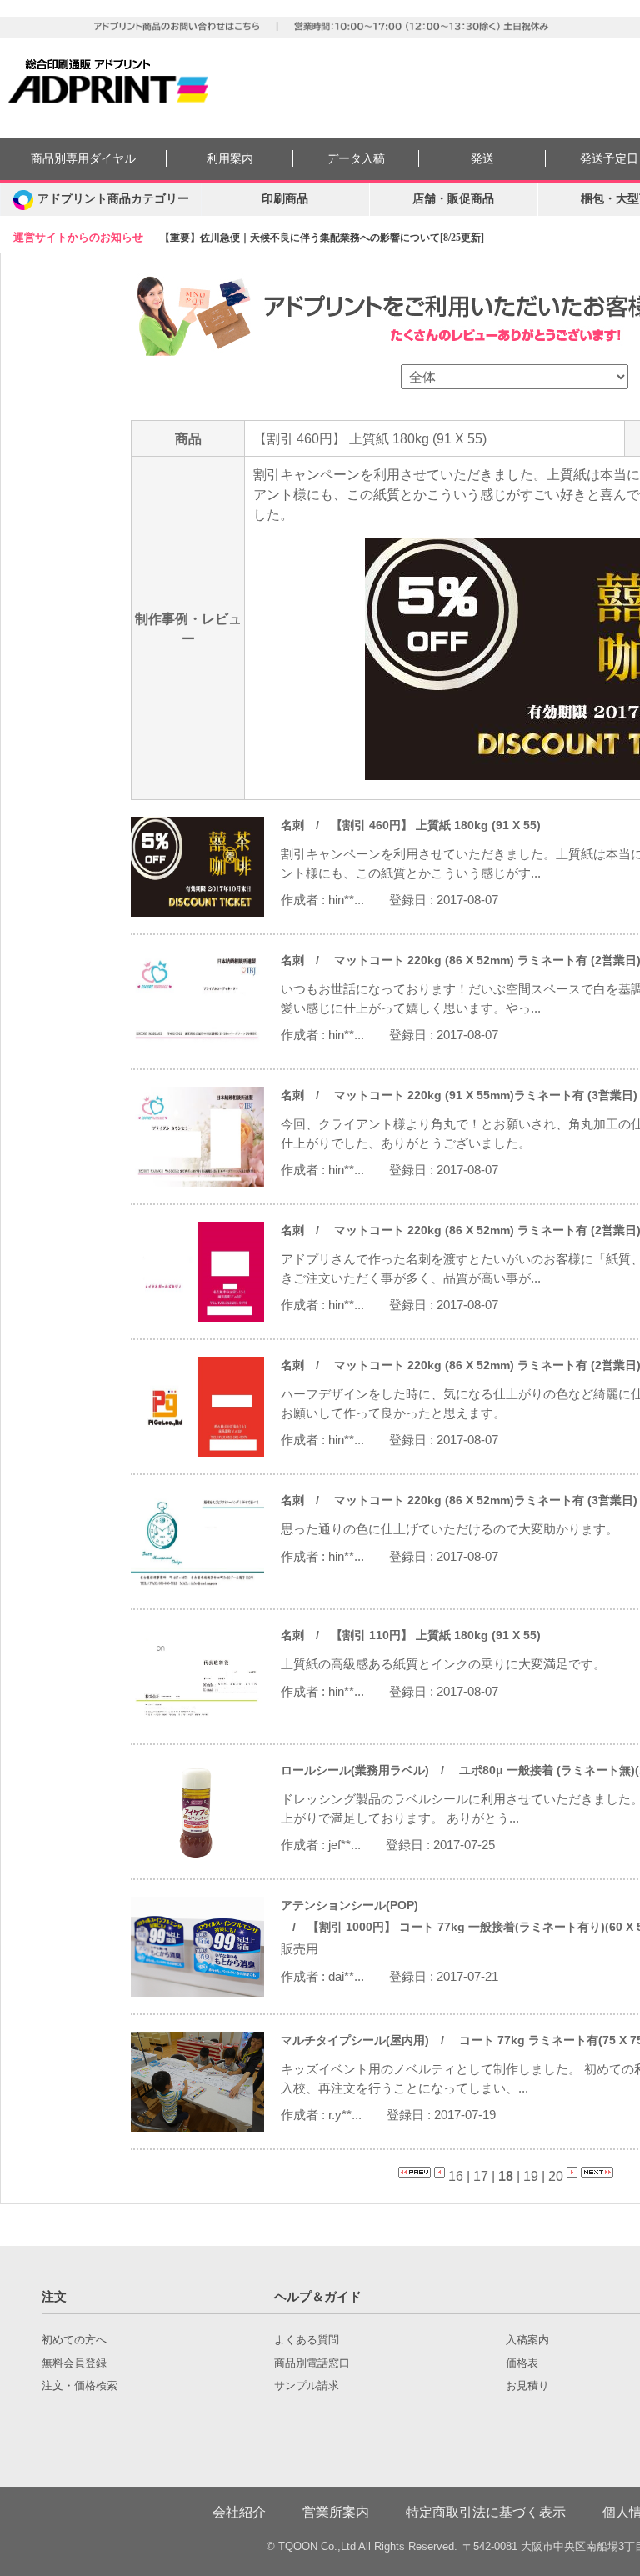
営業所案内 (336, 2512)
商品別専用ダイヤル (83, 159)
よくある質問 (307, 2340)
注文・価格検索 (80, 2386)
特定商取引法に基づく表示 (486, 2512)
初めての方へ (74, 2340)
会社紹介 (239, 2512)
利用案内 (230, 159)
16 (456, 2176)
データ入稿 (356, 159)
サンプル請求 (307, 2386)
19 (531, 2176)
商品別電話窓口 (312, 2363)
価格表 (522, 2363)
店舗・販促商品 (453, 199)
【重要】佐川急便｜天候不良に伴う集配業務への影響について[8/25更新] (322, 238)
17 (481, 2176)
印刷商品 (285, 199)
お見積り (527, 2386)
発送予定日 (609, 159)
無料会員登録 (74, 2363)
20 (556, 2176)
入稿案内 (527, 2340)
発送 (482, 159)
